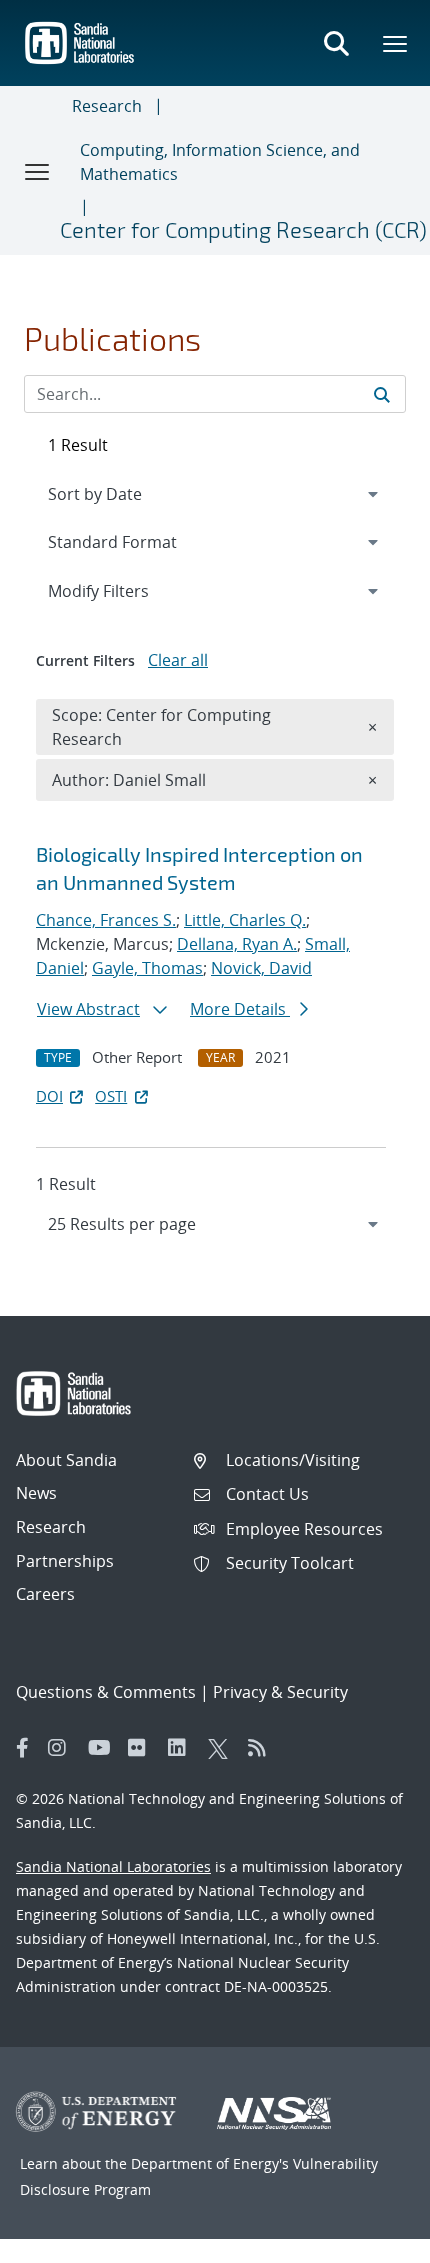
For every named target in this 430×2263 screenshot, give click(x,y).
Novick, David (261, 968)
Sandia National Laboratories (113, 1866)
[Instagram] (63, 1748)
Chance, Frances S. (106, 920)
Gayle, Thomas (147, 968)
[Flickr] (143, 1748)
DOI (49, 1096)
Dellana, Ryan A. (237, 944)
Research (107, 106)
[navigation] (215, 1224)
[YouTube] (103, 1748)
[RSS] (263, 1748)
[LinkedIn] (183, 1748)
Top (370, 2240)
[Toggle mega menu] (396, 43)
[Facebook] (23, 1748)
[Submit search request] (382, 394)
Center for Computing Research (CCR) (243, 229)
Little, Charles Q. (245, 920)
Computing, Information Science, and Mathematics (220, 162)
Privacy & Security (280, 1692)
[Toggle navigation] (38, 171)
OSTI (111, 1096)
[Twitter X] (223, 1748)
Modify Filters (125, 590)
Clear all (178, 660)
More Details (240, 1009)
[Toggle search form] (336, 43)
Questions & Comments (106, 1692)
